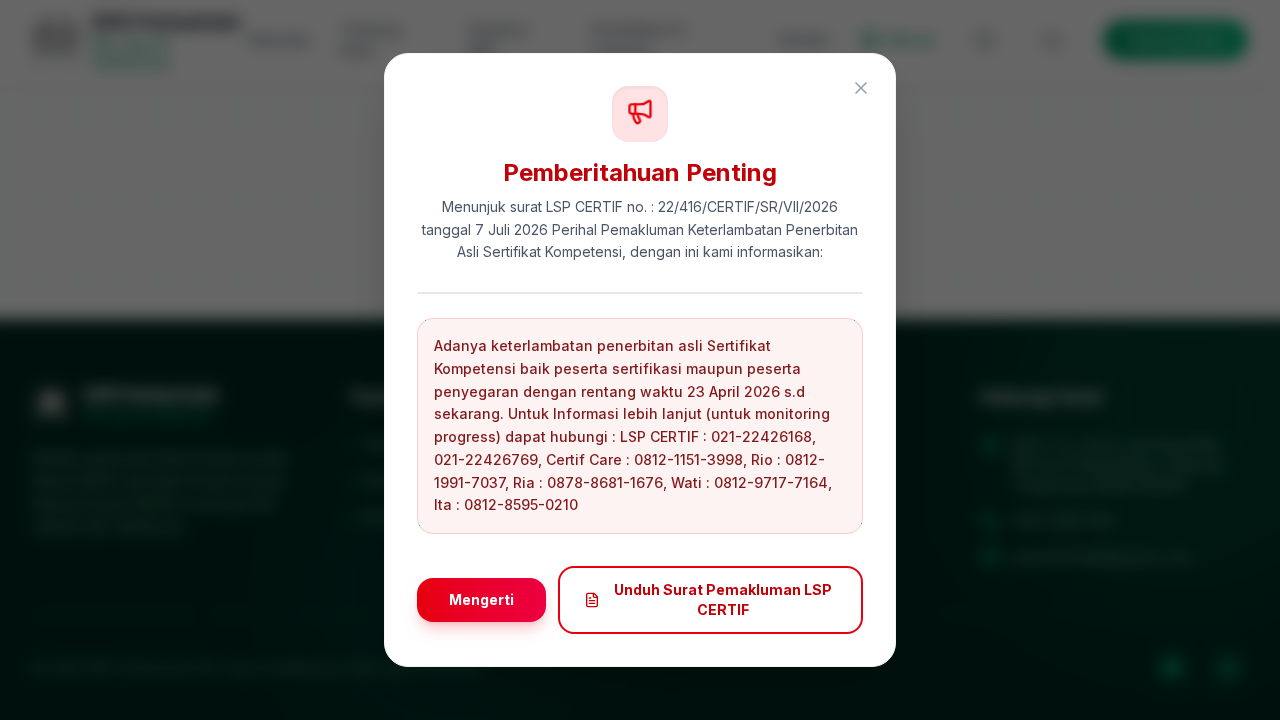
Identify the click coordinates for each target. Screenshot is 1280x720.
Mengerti (481, 599)
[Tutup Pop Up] (861, 88)
